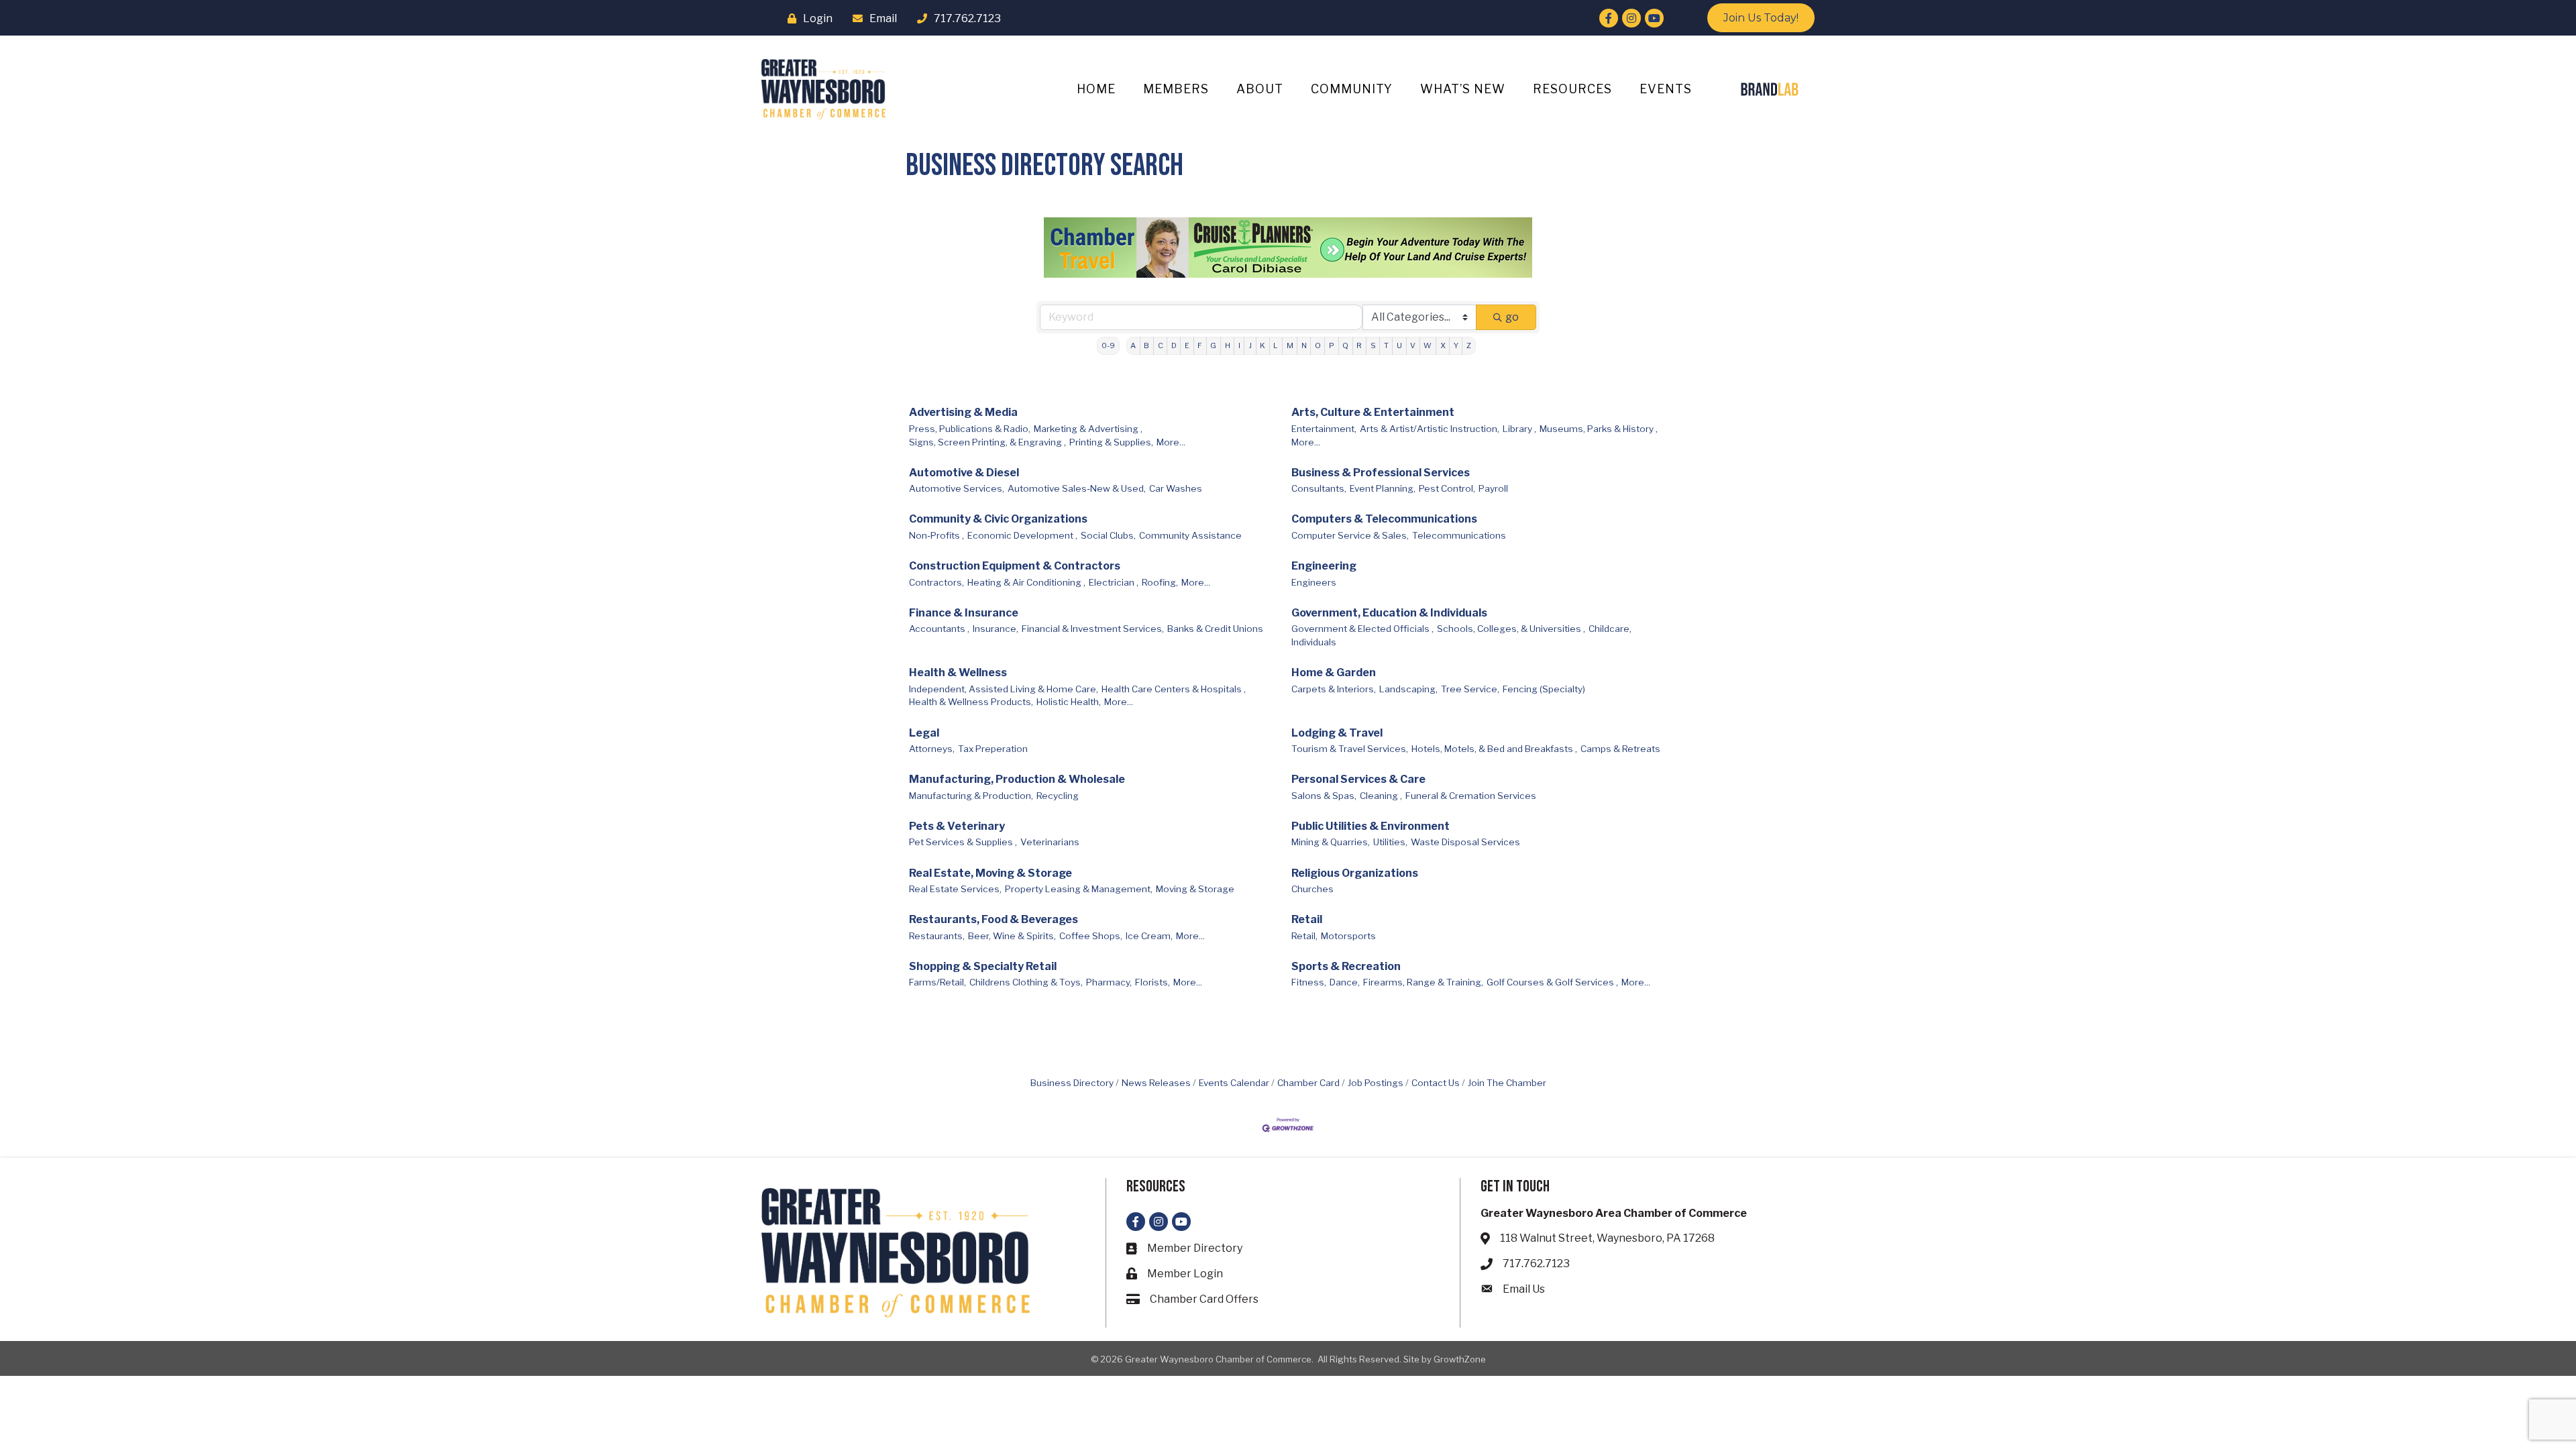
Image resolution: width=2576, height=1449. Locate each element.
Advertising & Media (963, 412)
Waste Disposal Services (1465, 842)
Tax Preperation (993, 749)
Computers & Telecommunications (1384, 519)
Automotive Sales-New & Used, (1077, 488)
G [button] (1213, 345)
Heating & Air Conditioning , (1026, 582)
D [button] (1174, 345)
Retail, (1304, 936)
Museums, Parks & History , (1599, 429)
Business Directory (1072, 1083)
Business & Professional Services (1381, 473)
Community (1352, 89)
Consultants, (1319, 488)
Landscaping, (1408, 689)
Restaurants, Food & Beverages (994, 919)
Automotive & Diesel (964, 473)
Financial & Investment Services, (1093, 629)
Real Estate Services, (955, 889)
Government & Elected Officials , (1362, 629)
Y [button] (1456, 345)
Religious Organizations (1355, 873)
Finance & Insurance (964, 613)
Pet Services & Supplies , (963, 842)
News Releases (1156, 1083)
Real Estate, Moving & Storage (990, 873)
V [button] (1413, 345)
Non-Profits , (936, 535)
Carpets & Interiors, (1334, 689)
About (1260, 89)
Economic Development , (1022, 535)
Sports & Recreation (1346, 966)
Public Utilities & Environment (1371, 826)
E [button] (1187, 345)
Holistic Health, (1069, 702)
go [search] (1512, 317)
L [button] (1276, 345)
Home (1096, 89)
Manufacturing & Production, (971, 796)
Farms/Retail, (937, 982)
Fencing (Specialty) (1544, 689)
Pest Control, (1447, 488)
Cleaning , (1381, 796)
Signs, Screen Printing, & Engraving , (987, 442)
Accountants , (939, 629)
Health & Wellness (958, 673)
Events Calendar (1234, 1083)
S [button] (1373, 345)
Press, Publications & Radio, (970, 429)
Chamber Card (1308, 1083)
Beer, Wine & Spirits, (1012, 936)
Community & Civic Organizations (998, 519)
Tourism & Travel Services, (1350, 749)
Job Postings (1376, 1083)
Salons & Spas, (1324, 796)
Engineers (1314, 582)
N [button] (1304, 345)
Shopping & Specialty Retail (983, 966)
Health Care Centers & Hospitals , (1174, 689)
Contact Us (1436, 1083)
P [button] (1332, 345)
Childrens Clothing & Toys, (1026, 982)
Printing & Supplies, (1111, 442)
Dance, (1345, 982)
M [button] (1290, 345)
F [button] (1200, 345)
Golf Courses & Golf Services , (1552, 982)
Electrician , (1114, 582)
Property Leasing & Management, (1079, 889)
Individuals (1314, 642)
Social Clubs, (1108, 535)
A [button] (1133, 345)
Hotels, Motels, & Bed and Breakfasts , (1494, 749)
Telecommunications (1459, 535)
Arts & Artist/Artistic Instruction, (1430, 429)
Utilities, (1390, 842)
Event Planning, (1383, 488)
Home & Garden (1334, 673)
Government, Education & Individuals (1389, 613)
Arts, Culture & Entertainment (1373, 412)
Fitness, (1309, 982)
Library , (1519, 429)
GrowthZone (1460, 1359)
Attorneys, (932, 749)
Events (1666, 89)
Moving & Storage (1195, 889)
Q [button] (1345, 345)
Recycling (1058, 796)
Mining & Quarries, (1331, 842)
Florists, (1152, 982)
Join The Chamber (1507, 1083)
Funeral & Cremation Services (1471, 796)
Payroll (1493, 488)
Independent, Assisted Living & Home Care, (1004, 689)
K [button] (1263, 345)
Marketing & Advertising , (1088, 429)
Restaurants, (937, 936)
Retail (1307, 919)
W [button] (1428, 345)
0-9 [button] (1108, 345)
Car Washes (1176, 488)
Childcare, (1610, 629)
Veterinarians (1050, 842)
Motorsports (1348, 936)
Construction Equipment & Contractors (1015, 566)
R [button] (1359, 345)
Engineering (1324, 566)
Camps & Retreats (1620, 749)
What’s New (1463, 89)
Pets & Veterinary (957, 826)
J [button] (1250, 345)
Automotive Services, (957, 488)
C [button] (1161, 345)
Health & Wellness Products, (971, 702)
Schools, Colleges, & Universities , (1511, 629)
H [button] (1228, 345)
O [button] (1318, 345)
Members (1176, 89)
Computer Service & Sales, (1350, 535)
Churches (1312, 889)
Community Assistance (1190, 535)
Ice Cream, (1149, 936)
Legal (924, 733)
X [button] (1443, 345)
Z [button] (1469, 345)
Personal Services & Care (1358, 779)
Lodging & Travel (1337, 733)
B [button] (1146, 345)
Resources (1572, 89)
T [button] (1386, 345)
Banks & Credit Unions (1215, 629)
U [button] (1399, 345)
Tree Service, (1470, 689)
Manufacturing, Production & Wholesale (1017, 779)
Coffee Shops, (1091, 936)
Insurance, (996, 629)
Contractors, (936, 582)
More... (1171, 442)
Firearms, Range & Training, (1423, 982)
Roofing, (1160, 582)
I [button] (1239, 345)
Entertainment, (1324, 429)
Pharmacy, (1109, 982)
